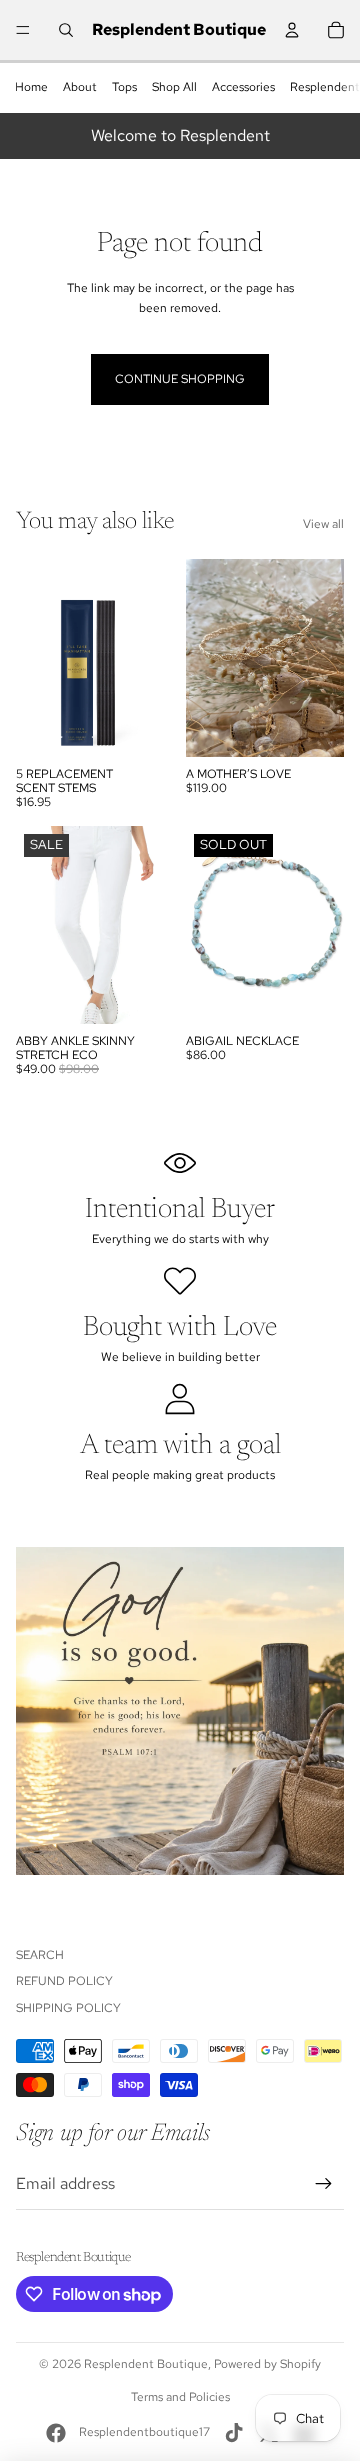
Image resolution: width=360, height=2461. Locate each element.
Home (31, 87)
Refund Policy (64, 1981)
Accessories (243, 87)
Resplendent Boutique (146, 2364)
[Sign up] (324, 2184)
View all (323, 524)
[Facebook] (56, 2433)
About (80, 87)
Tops (124, 87)
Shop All (174, 87)
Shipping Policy (68, 2008)
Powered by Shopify (267, 2364)
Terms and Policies (180, 2397)
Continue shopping (180, 379)
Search (40, 1955)
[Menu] (23, 30)
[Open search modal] (66, 30)
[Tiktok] (234, 2433)
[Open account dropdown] (292, 30)
